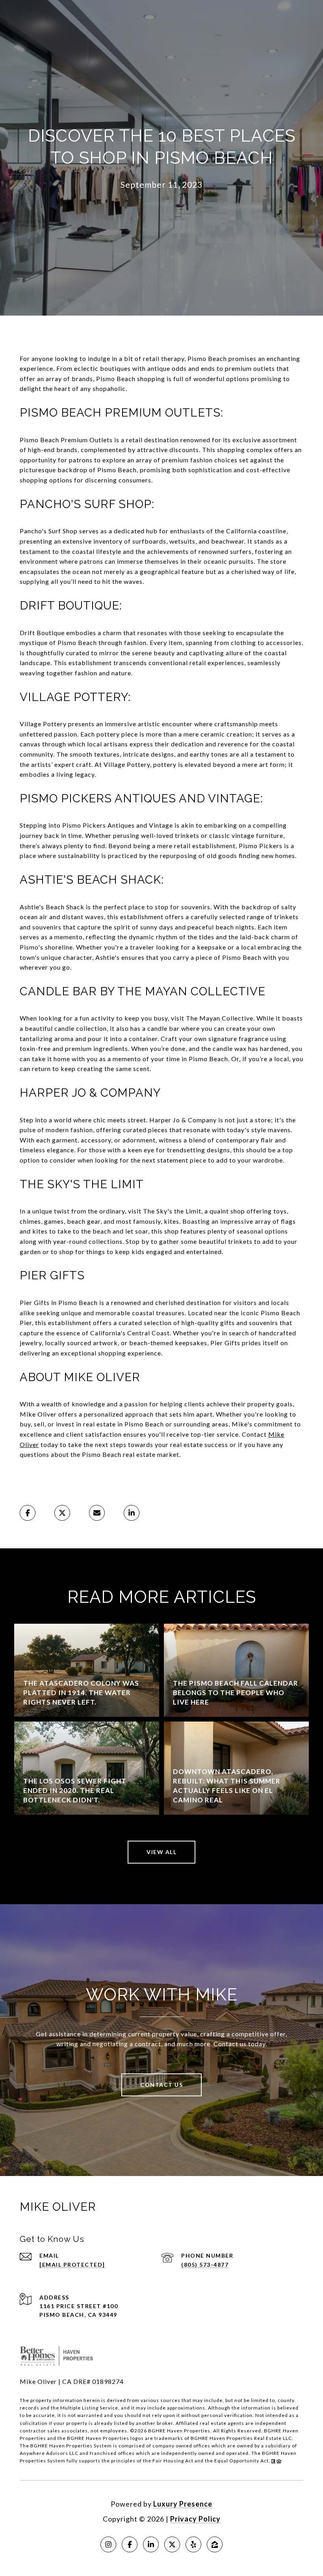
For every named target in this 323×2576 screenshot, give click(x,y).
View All (161, 1852)
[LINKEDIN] (151, 2544)
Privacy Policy (195, 2519)
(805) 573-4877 (205, 2265)
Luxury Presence (183, 2504)
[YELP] (193, 2544)
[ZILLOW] (215, 2544)
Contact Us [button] (161, 2085)
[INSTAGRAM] (108, 2544)
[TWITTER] (172, 2544)
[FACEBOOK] (130, 2544)
